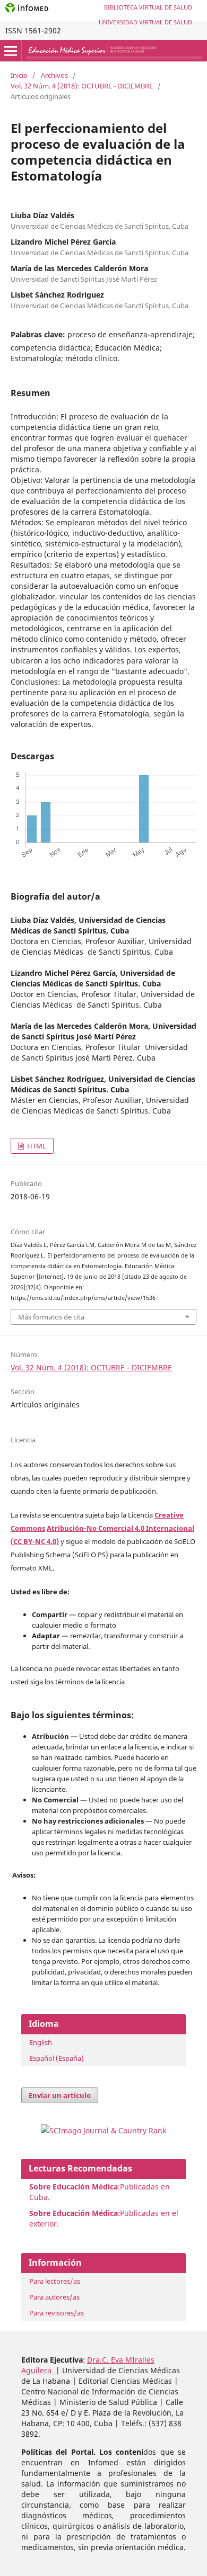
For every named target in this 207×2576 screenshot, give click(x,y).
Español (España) (57, 2058)
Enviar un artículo (60, 2095)
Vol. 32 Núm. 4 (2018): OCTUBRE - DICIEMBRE (82, 86)
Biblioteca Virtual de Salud (148, 7)
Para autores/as (54, 2297)
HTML (36, 1146)
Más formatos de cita (51, 1317)
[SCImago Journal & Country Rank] (103, 2130)
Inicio (19, 75)
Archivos (54, 75)
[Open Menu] (11, 51)
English (41, 2042)
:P (77, 2213)
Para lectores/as (55, 2281)
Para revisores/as (57, 2313)
